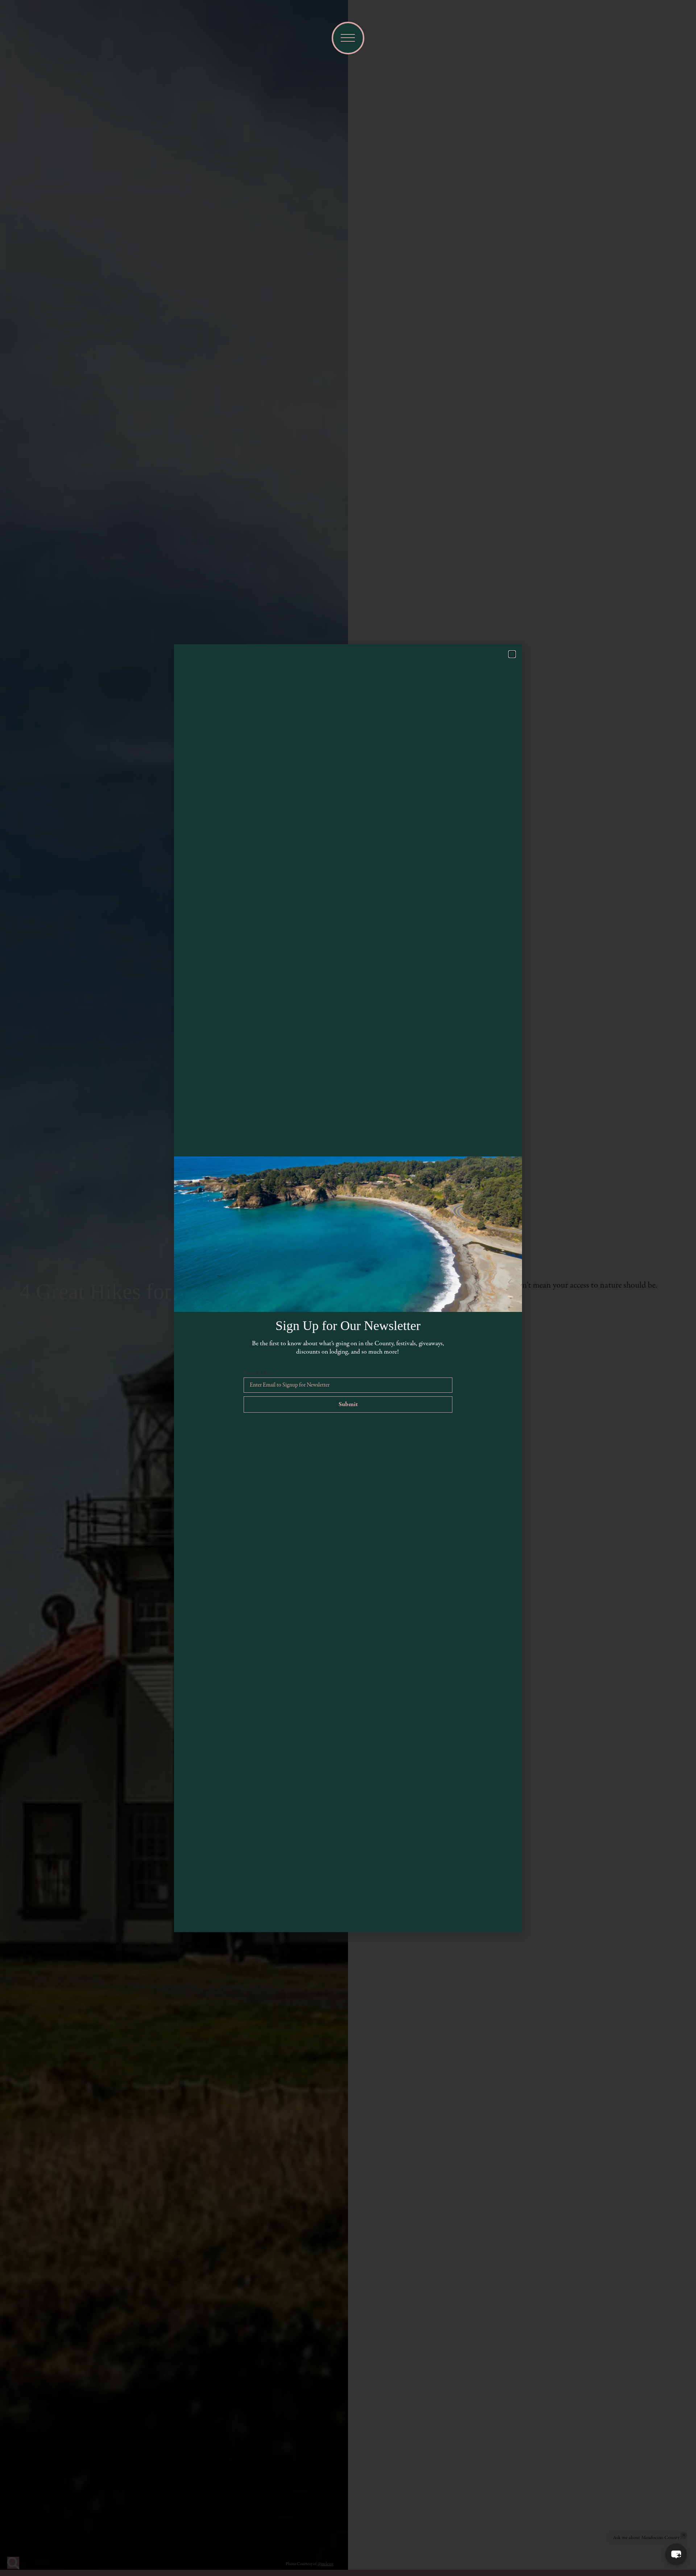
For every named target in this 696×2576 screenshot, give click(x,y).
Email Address (261, 1374)
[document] (348, 1288)
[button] (676, 2554)
